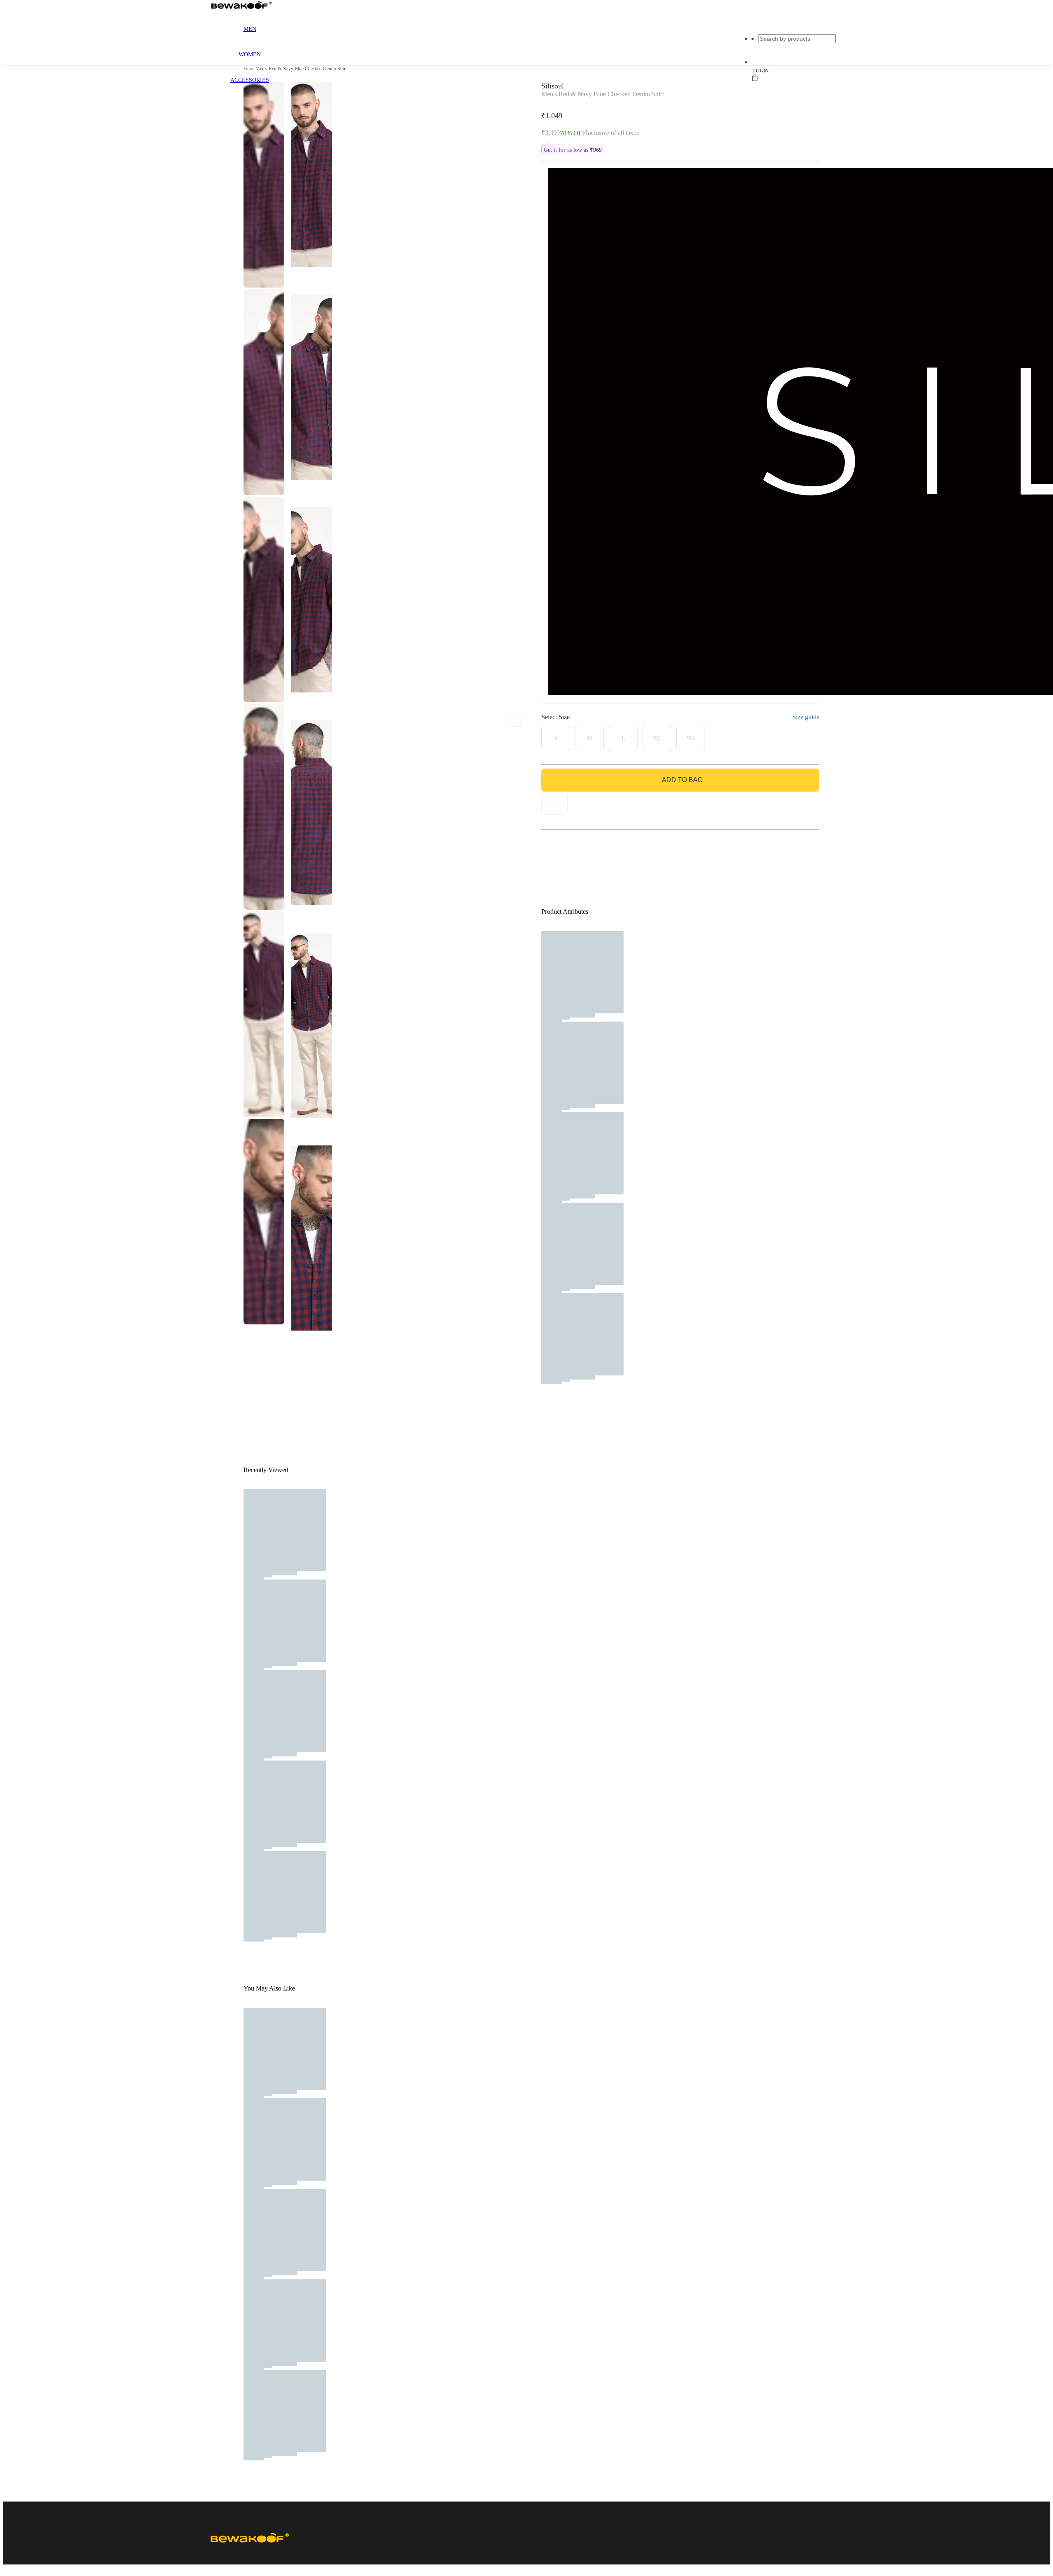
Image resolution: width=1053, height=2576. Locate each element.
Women (250, 55)
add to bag (682, 780)
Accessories (250, 80)
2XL (691, 738)
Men (250, 29)
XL (657, 738)
